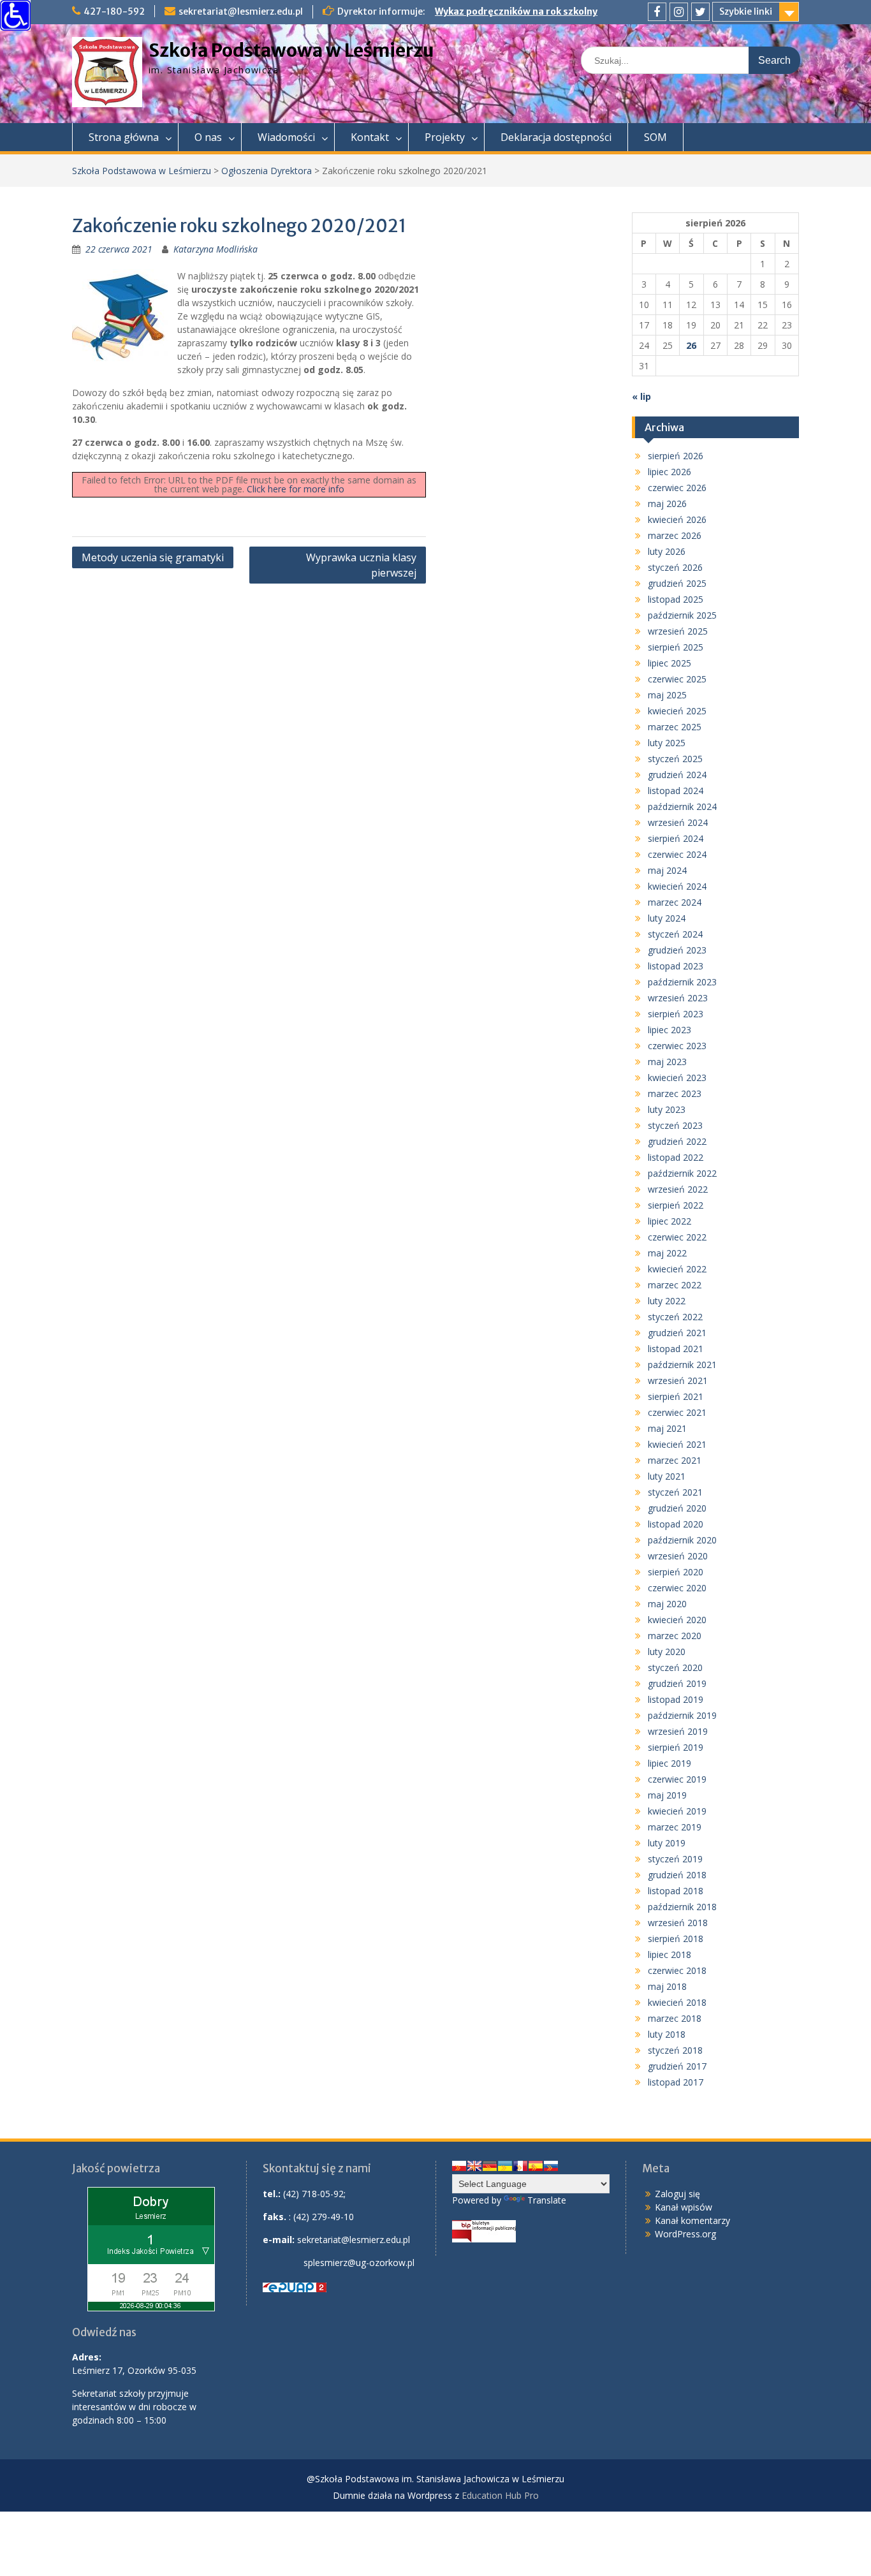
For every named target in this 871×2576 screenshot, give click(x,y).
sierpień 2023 (676, 1014)
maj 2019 (667, 1795)
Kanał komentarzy (692, 2220)
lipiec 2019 (670, 1763)
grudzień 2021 (677, 1333)
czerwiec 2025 (677, 679)
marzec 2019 (675, 1827)
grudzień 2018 (677, 1875)
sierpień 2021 (676, 1396)
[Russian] (551, 2166)
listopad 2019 (676, 1699)
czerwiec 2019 (677, 1779)
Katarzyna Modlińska (216, 249)
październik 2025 (682, 615)
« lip (641, 396)
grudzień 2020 (677, 1508)
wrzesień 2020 (678, 1556)
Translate (547, 2200)
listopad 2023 (676, 966)
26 (691, 345)
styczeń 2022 (675, 1317)
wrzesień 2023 (678, 998)
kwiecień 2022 (677, 1269)
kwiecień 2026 (677, 519)
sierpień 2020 (676, 1572)
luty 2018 (667, 2034)
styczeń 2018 (675, 2050)
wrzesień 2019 (678, 1731)
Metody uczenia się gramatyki (153, 557)
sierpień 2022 (676, 1205)
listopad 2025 (676, 599)
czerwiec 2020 (677, 1588)
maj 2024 (667, 870)
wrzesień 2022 (678, 1189)
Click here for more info (296, 489)
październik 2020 (682, 1540)
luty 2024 (667, 918)
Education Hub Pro (500, 2495)
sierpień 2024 (676, 838)
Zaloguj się (677, 2194)
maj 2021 (667, 1428)
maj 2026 (667, 504)
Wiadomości (286, 137)
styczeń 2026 (675, 567)
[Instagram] (679, 12)
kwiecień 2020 (677, 1620)
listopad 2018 (676, 1891)
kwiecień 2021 (677, 1444)
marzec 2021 (675, 1460)
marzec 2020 (675, 1636)
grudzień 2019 (677, 1683)
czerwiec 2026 (677, 488)
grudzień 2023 (677, 950)
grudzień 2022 (677, 1141)
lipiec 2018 (670, 1954)
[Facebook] (657, 12)
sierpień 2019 (676, 1747)
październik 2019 (682, 1715)
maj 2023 (667, 1062)
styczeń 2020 (675, 1667)
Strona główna (124, 137)
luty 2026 (667, 551)
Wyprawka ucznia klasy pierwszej (361, 565)
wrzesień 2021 (678, 1380)
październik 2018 (682, 1907)
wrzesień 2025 (678, 631)
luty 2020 (667, 1652)
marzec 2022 (675, 1285)
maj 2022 (667, 1253)
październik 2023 (682, 982)
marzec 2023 (675, 1093)
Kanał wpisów (684, 2207)
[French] (520, 2166)
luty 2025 (667, 743)
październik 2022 (682, 1173)
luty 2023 (667, 1109)
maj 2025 (667, 695)
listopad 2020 (676, 1524)
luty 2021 (667, 1476)
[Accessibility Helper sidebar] (15, 15)
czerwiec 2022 (677, 1237)
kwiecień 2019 (677, 1811)
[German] (490, 2166)
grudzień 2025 (677, 583)
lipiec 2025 (670, 663)
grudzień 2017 (677, 2066)
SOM (655, 137)
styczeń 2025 (675, 759)
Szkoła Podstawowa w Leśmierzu (291, 50)
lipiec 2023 (670, 1030)
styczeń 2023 (675, 1125)
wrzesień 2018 (678, 1923)
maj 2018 (667, 1986)
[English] (474, 2166)
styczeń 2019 (675, 1859)
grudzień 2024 (677, 775)
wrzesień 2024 (678, 822)
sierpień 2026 (676, 456)
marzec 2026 (675, 535)
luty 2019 (667, 1843)
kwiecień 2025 (677, 711)
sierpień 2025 (676, 647)
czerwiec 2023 (677, 1046)
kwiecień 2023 (677, 1078)
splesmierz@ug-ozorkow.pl (359, 2263)
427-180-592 (114, 11)
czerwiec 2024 (677, 854)
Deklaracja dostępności (556, 137)
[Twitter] (700, 12)
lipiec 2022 (670, 1221)
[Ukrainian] (505, 2166)
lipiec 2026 (670, 472)
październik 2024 (682, 806)
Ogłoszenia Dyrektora (267, 171)
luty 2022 (667, 1301)
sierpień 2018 (676, 1939)
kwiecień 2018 (677, 2002)
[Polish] (459, 2166)
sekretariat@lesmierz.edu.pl (241, 11)
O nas (208, 137)
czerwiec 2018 (677, 1970)
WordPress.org (685, 2234)
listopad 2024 (676, 791)
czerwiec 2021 (677, 1412)
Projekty (445, 137)
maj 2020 (667, 1604)
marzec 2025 (675, 727)
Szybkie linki (746, 11)
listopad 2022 (676, 1157)
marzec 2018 (675, 2018)
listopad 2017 (676, 2082)
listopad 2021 (676, 1349)
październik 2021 (682, 1365)
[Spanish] (536, 2166)
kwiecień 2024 (677, 886)
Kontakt (370, 137)
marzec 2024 (675, 902)
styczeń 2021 (675, 1492)
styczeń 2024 (675, 934)
